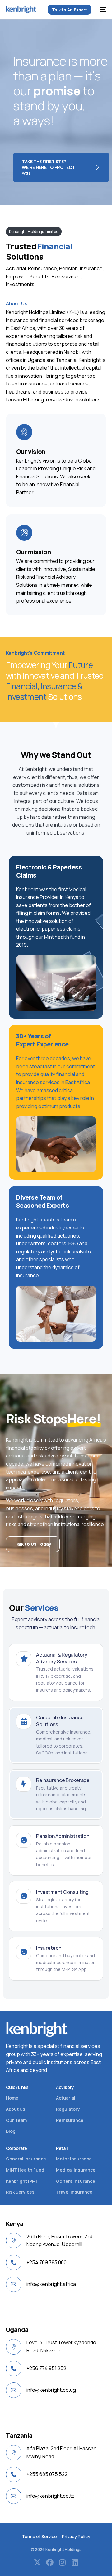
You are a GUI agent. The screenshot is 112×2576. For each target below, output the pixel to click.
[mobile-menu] (102, 10)
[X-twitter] (37, 2562)
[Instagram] (62, 2562)
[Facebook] (50, 2562)
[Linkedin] (75, 2562)
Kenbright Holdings (63, 2549)
